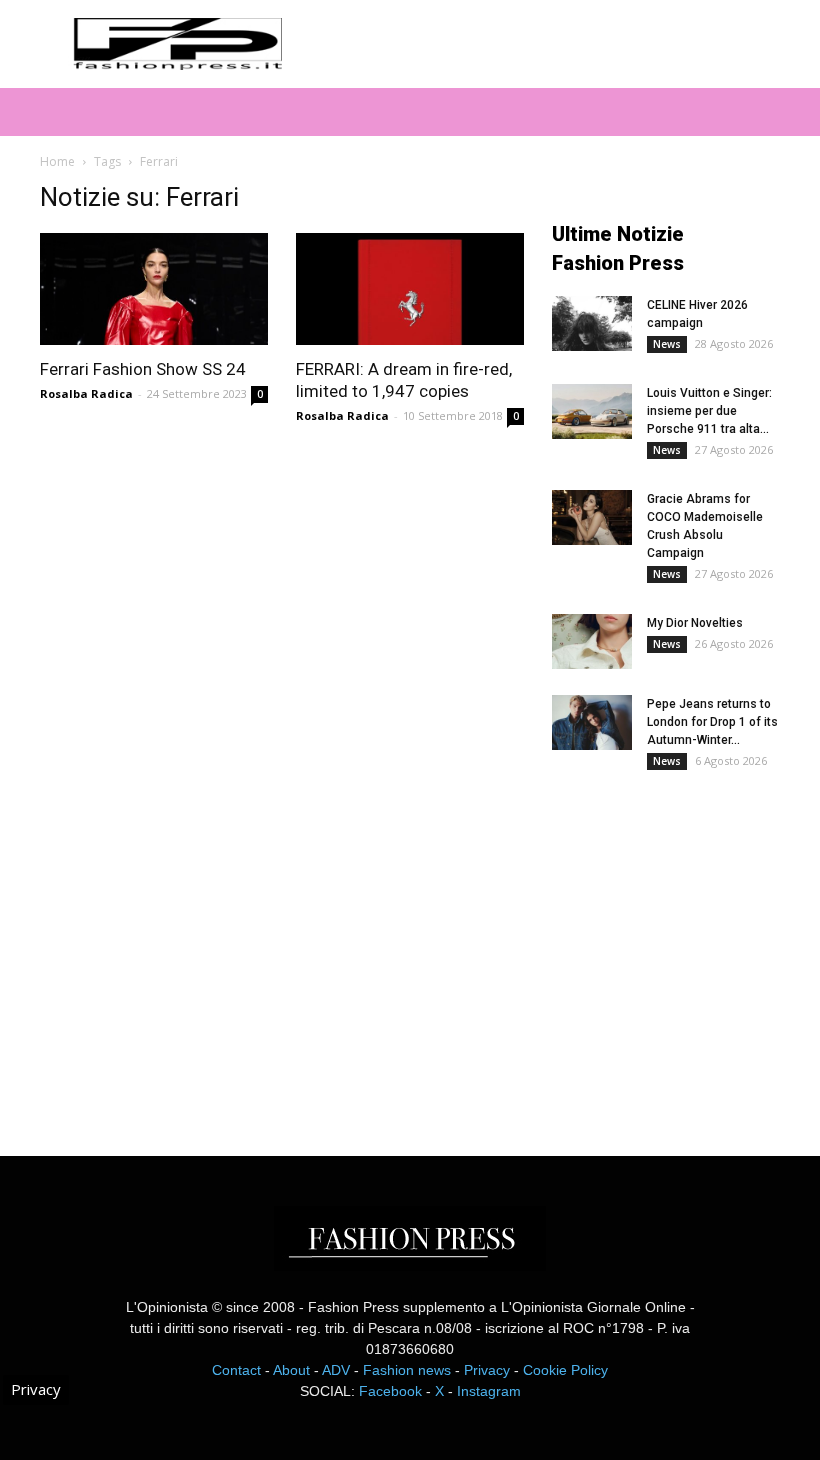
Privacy (487, 1370)
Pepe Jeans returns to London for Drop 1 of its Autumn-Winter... (712, 722)
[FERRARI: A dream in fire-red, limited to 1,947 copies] (410, 289)
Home (57, 161)
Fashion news (407, 1370)
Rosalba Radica (86, 393)
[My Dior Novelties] (592, 641)
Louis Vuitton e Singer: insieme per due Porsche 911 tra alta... (709, 411)
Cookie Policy (565, 1370)
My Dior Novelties (695, 623)
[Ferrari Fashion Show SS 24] (154, 289)
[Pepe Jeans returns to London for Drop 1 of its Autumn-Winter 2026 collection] (592, 722)
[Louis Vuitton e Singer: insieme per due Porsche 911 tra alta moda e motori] (592, 411)
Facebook (390, 1391)
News (667, 344)
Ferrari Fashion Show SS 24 (143, 369)
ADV (336, 1370)
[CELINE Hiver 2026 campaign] (592, 323)
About (291, 1370)
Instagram (489, 1391)
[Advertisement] (686, 948)
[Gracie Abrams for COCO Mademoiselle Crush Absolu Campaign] (592, 517)
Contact (236, 1370)
